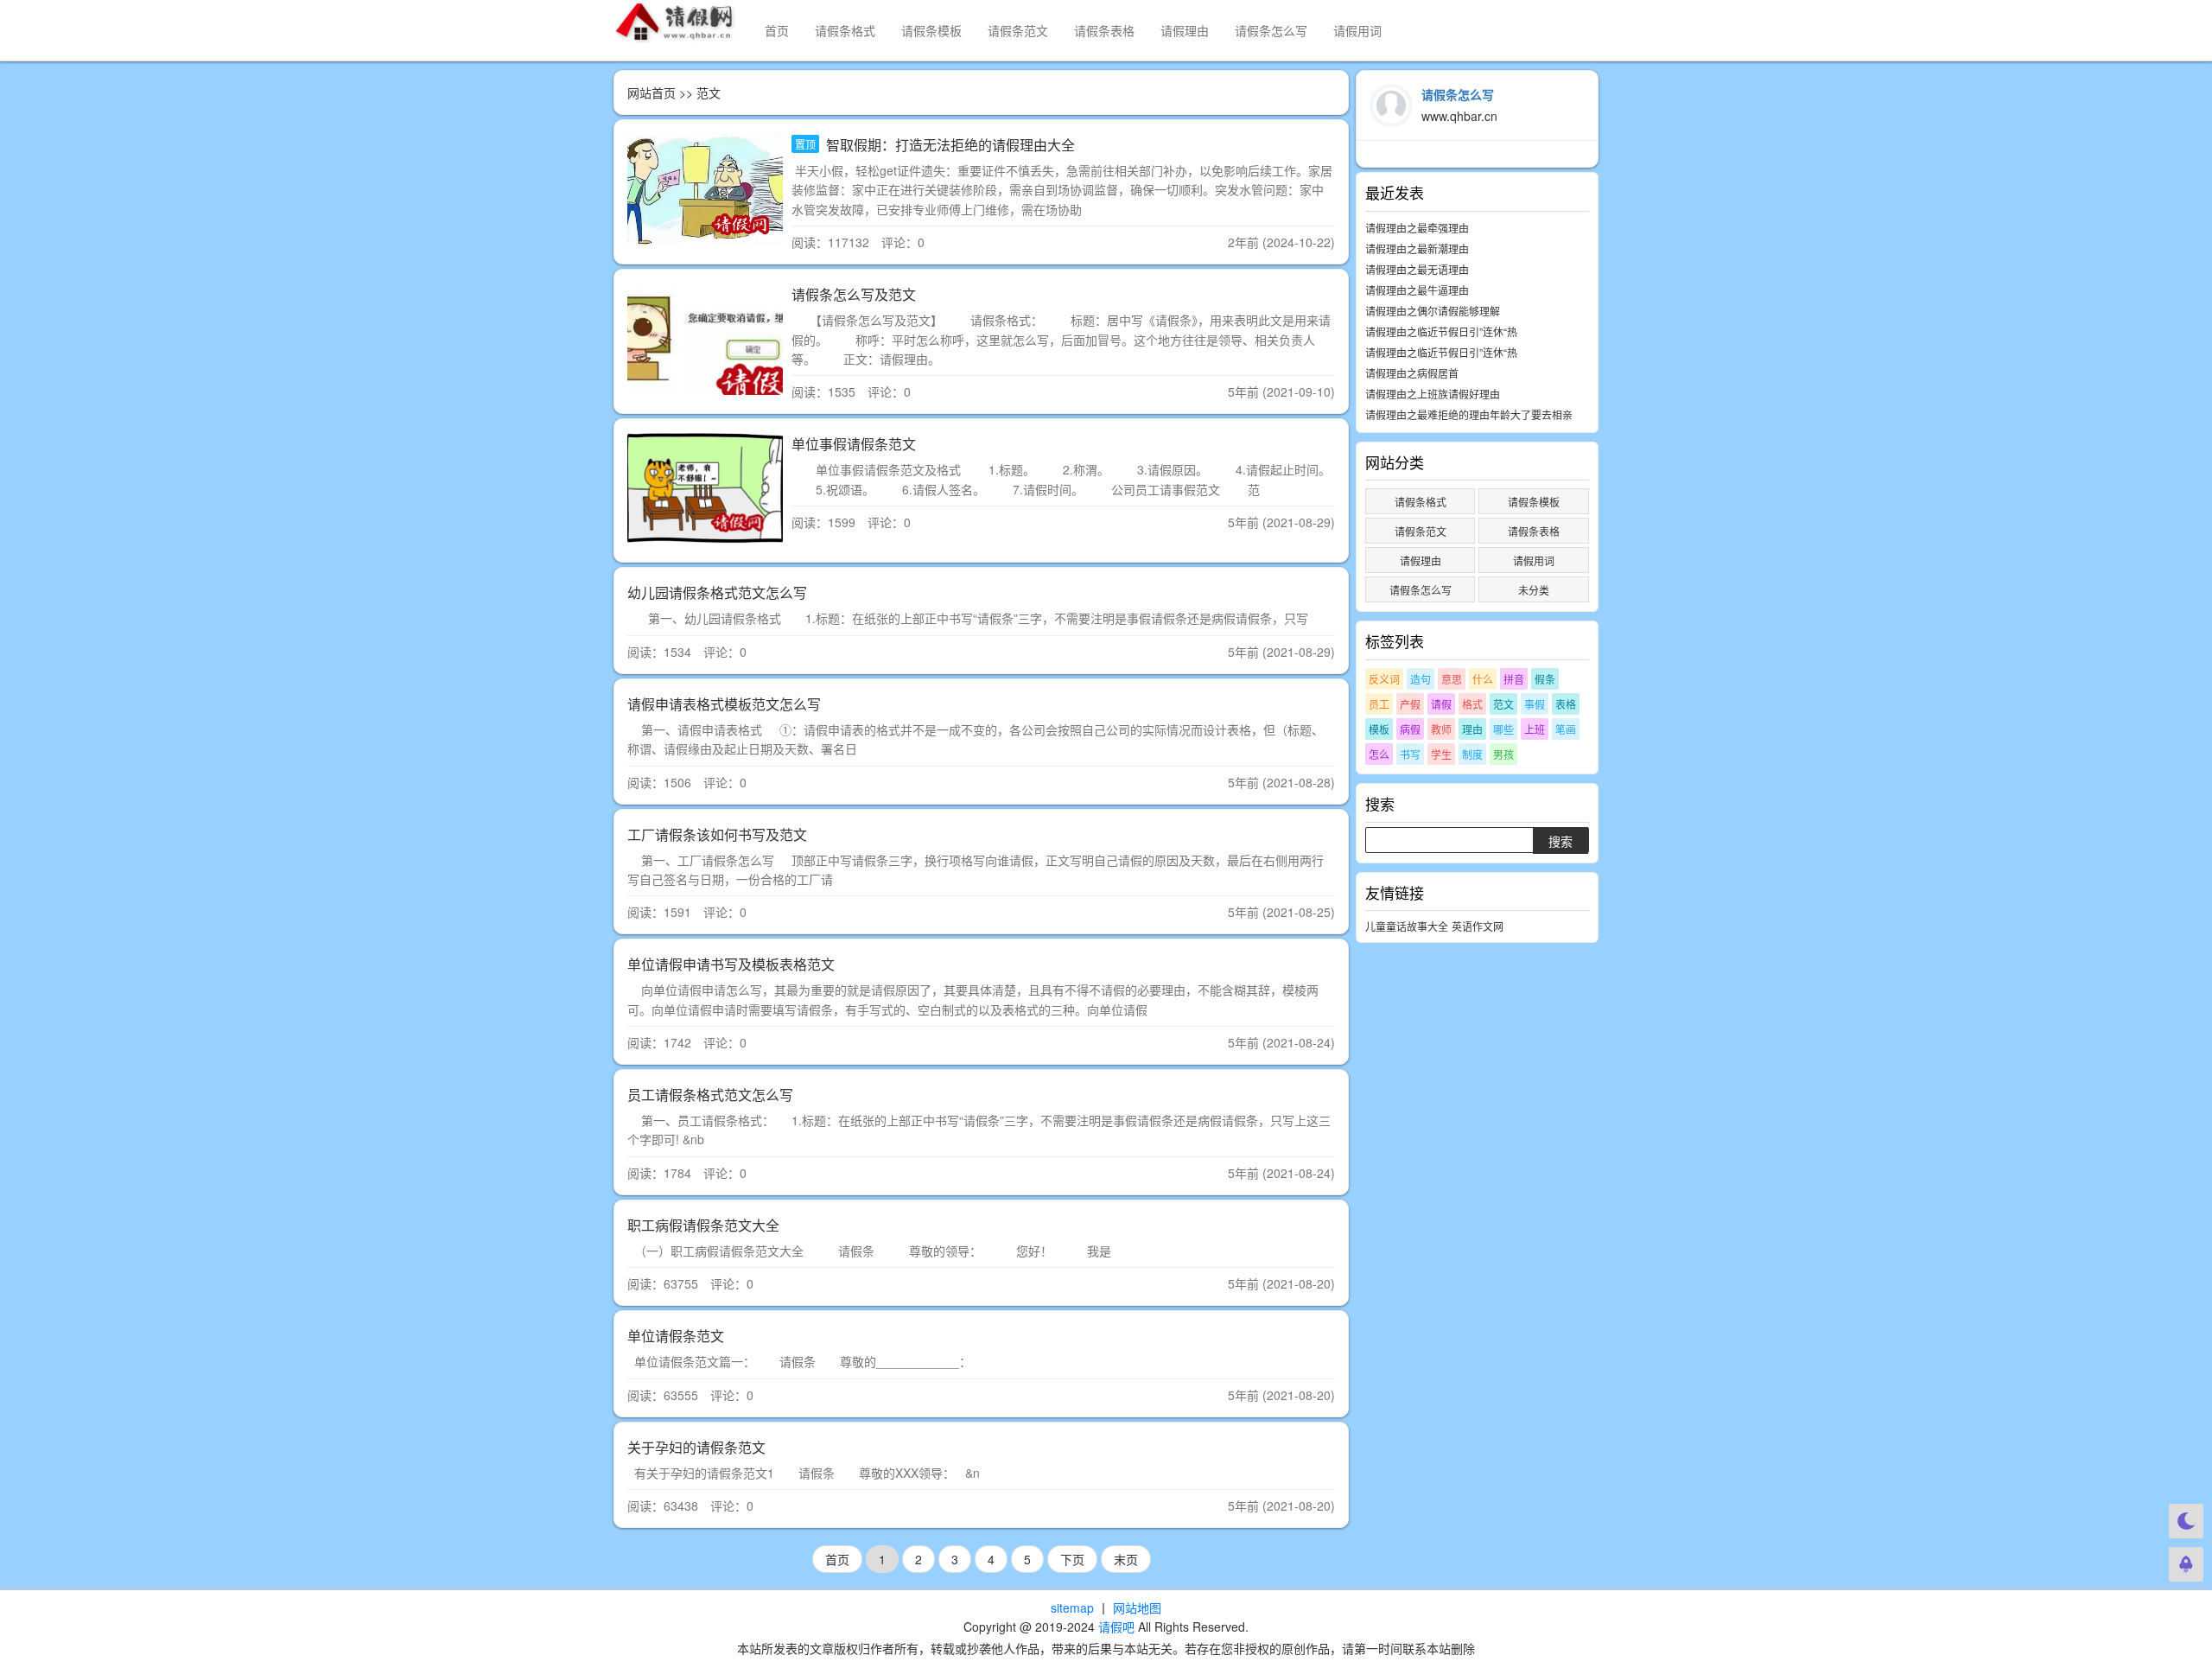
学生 (1441, 754)
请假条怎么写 (1271, 30)
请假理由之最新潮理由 (1417, 248)
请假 (1441, 704)
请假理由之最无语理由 (1417, 269)
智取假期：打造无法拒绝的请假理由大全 (949, 145)
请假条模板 (931, 30)
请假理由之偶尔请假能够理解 (1433, 311)
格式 (1472, 704)
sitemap (1072, 1608)
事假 (1535, 704)
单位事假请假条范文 (854, 444)
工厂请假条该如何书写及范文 (717, 834)
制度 (1472, 754)
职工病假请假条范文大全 (703, 1225)
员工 (1379, 704)
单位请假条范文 (676, 1336)
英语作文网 (1478, 926)
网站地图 (1137, 1608)
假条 (1545, 679)
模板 (1379, 729)
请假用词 (1357, 30)
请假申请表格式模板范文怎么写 (724, 704)
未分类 (1534, 590)
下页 (1072, 1559)
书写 (1410, 754)
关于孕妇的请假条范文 (696, 1447)
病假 (1410, 729)
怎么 (1379, 754)
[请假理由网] (676, 22)
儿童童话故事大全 (1407, 926)
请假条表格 (1104, 30)
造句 (1421, 679)
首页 (777, 30)
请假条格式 (845, 30)
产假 (1410, 704)
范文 (1503, 704)
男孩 (1503, 754)
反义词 (1384, 679)
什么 (1483, 679)
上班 (1535, 729)
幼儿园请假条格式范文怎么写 (717, 592)
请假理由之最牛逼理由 (1417, 290)
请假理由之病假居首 (1412, 373)
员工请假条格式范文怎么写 (710, 1095)
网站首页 (652, 92)
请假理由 (1185, 30)
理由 (1472, 729)
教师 (1441, 729)
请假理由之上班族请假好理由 (1433, 394)
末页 (1126, 1559)
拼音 (1514, 679)
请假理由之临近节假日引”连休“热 (1441, 331)
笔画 (1566, 729)
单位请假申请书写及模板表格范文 (731, 964)
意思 (1452, 679)
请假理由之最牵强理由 (1417, 228)
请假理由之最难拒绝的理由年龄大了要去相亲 (1469, 414)
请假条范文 (1018, 30)
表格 (1566, 704)
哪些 (1503, 729)
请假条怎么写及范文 (854, 294)
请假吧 (1116, 1627)
